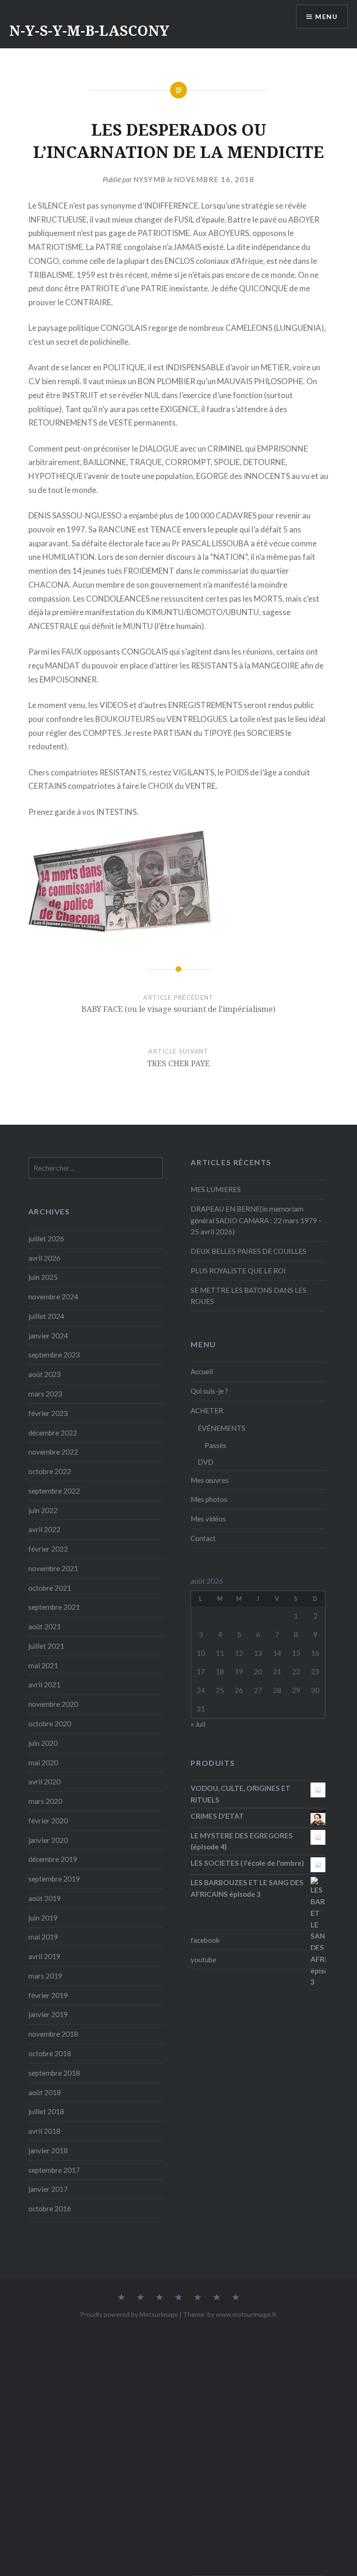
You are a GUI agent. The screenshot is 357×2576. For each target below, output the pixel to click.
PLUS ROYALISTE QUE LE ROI (238, 1271)
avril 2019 (44, 1956)
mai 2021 (43, 1665)
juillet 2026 (46, 1239)
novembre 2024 (53, 1297)
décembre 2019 (53, 1859)
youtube (203, 1960)
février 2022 (48, 1549)
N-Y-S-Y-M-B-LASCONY (89, 30)
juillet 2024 (46, 1316)
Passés (215, 1445)
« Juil (198, 1724)
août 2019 (45, 1898)
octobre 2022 (50, 1471)
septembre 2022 (54, 1491)
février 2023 (48, 1413)
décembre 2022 (53, 1433)
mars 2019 (45, 1976)
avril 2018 (44, 2131)
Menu (326, 16)
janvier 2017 (48, 2189)
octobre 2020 (50, 1724)
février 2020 (48, 1821)
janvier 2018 (48, 2150)
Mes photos (209, 1499)
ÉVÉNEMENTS (221, 1428)
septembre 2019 (54, 1879)
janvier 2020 (48, 1840)
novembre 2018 (53, 2034)
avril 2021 (44, 1685)
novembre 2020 (53, 1704)
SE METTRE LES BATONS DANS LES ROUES (248, 1296)
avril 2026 (44, 1258)
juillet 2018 (46, 2111)
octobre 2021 (50, 1588)
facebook (205, 1940)
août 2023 (45, 1374)
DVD (205, 1462)
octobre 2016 (50, 2209)
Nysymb (150, 179)
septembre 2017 (54, 2170)
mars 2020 (45, 1801)
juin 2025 (43, 1277)
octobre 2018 (50, 2053)
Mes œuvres (210, 1480)
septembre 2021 (54, 1607)
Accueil (202, 1371)
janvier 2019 (48, 2014)
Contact (203, 1538)
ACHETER (207, 1410)
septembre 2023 (54, 1355)
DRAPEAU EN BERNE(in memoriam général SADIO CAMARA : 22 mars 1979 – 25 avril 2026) (256, 1220)
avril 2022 (44, 1529)
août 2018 (45, 2092)
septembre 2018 (54, 2073)
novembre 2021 (53, 1568)
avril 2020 (44, 1782)
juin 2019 (43, 1918)
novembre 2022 (53, 1452)
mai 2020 (43, 1763)
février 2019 (48, 1995)
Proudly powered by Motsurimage (129, 2314)
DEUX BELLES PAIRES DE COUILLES (248, 1251)
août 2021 (45, 1626)
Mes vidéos (208, 1519)
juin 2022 (43, 1510)
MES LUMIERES (216, 1189)
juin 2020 (43, 1743)
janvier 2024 (48, 1336)
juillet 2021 (46, 1646)
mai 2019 (43, 1937)
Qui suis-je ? (209, 1391)
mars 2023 (45, 1394)
